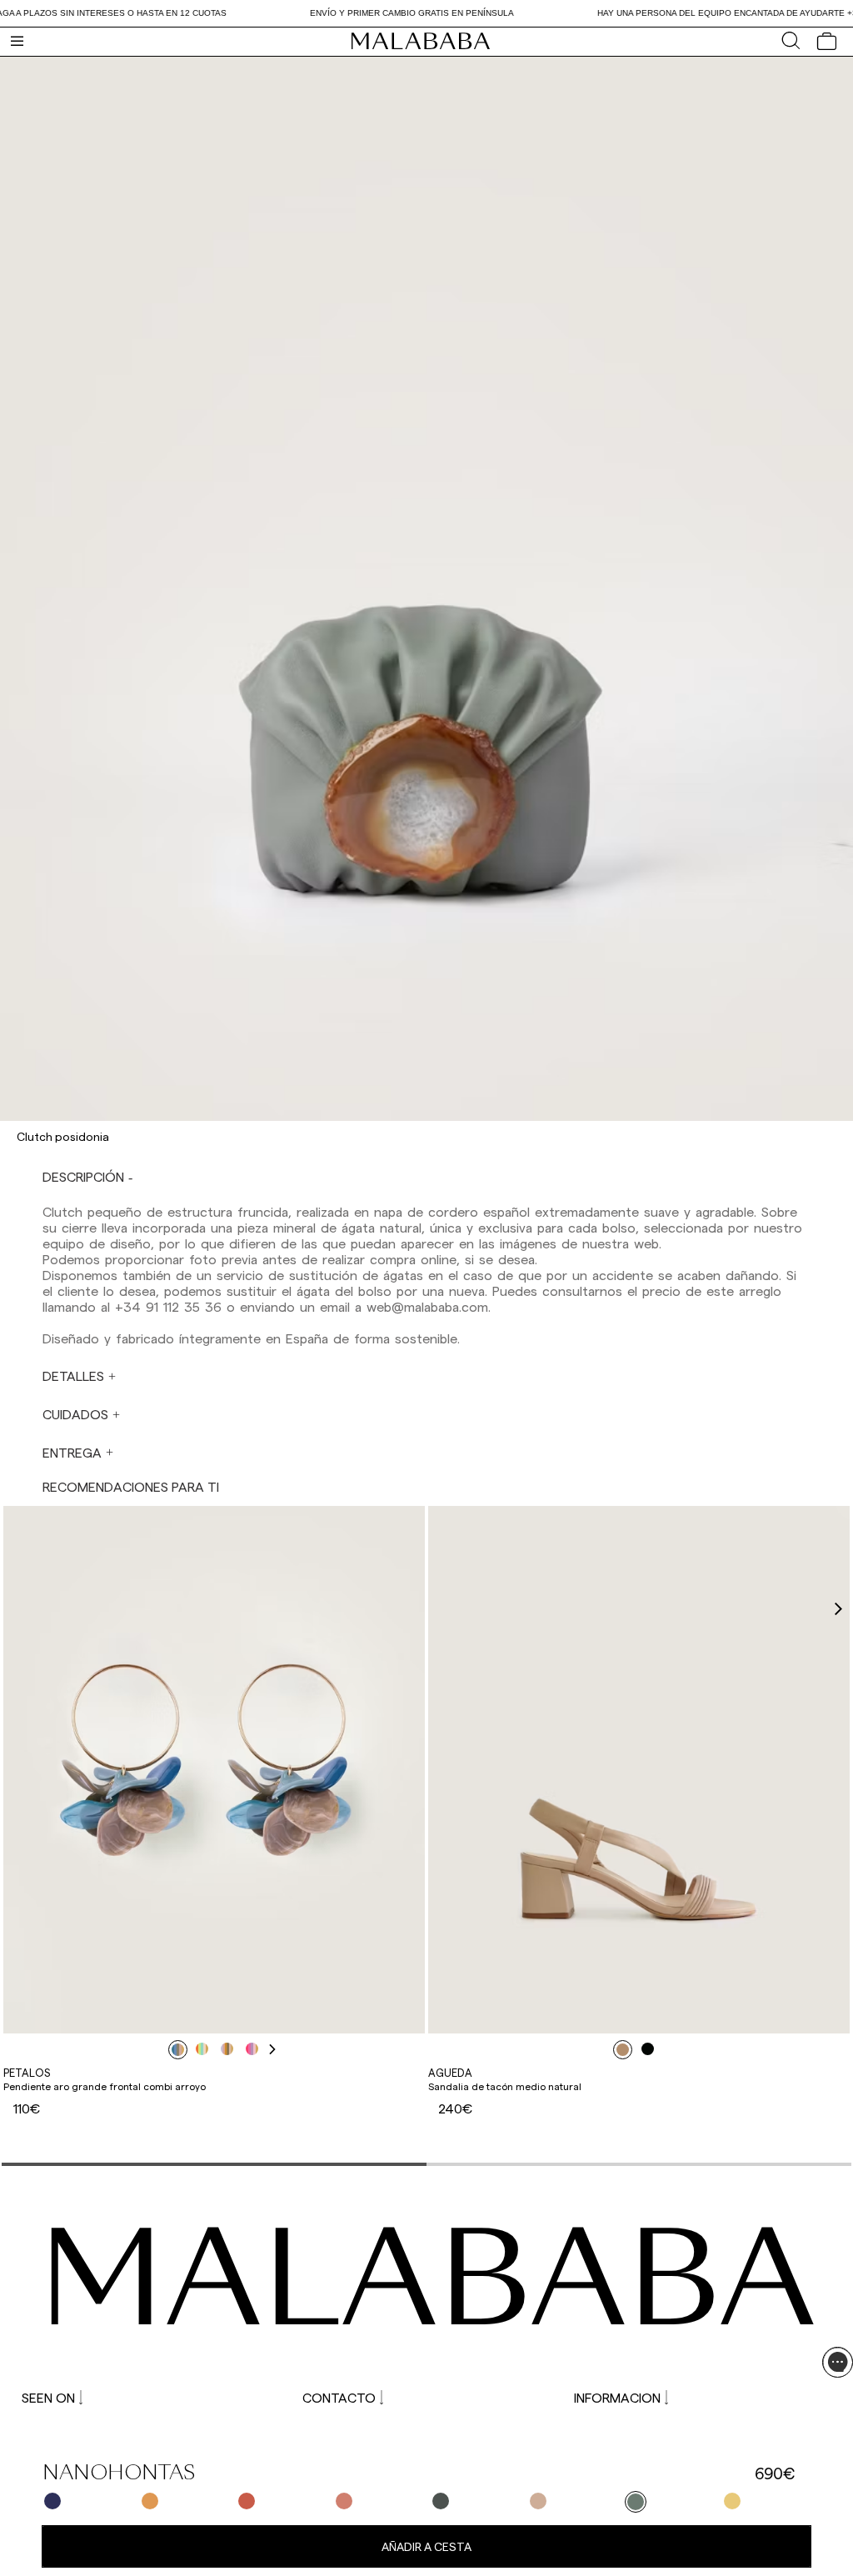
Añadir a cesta (426, 2546)
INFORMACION (617, 2397)
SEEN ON (48, 2397)
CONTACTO (339, 2397)
